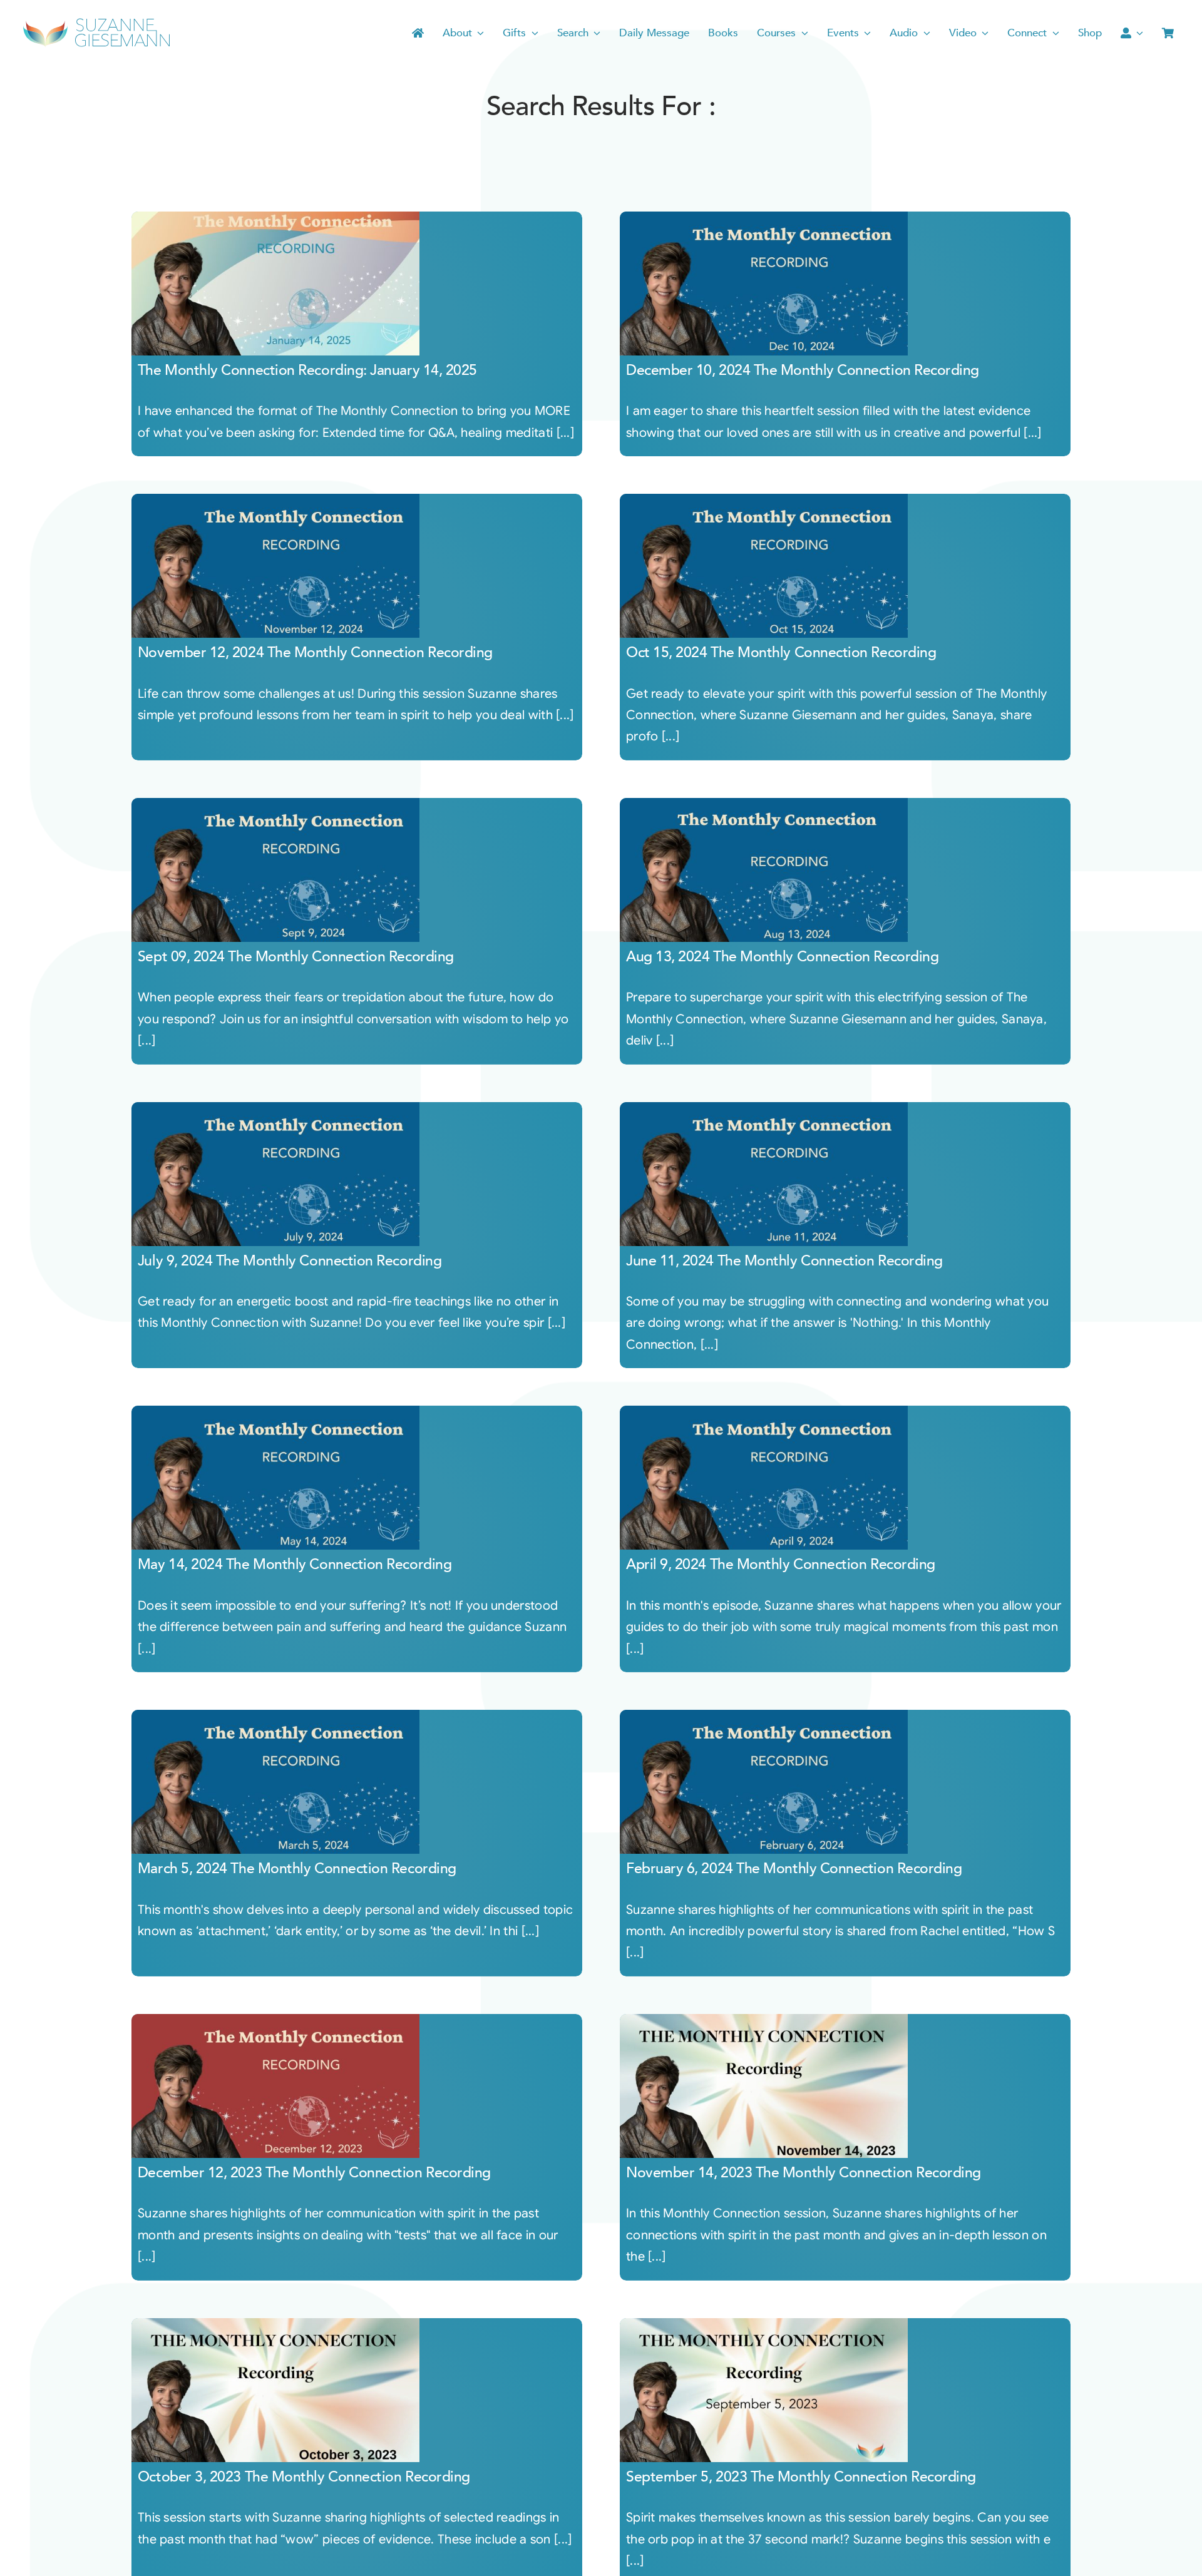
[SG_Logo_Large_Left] (96, 22)
